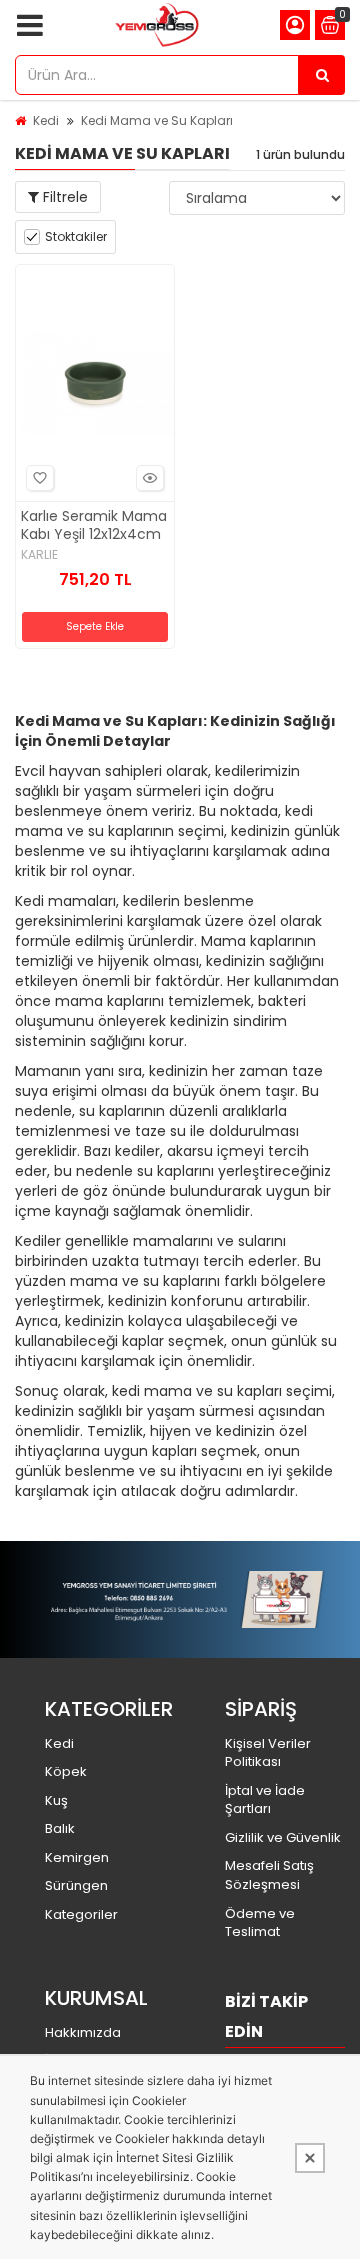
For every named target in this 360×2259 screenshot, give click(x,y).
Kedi (46, 120)
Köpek (66, 1771)
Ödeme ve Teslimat (260, 1923)
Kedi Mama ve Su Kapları (157, 120)
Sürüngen (76, 1885)
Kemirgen (77, 1857)
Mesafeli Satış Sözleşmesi (269, 1875)
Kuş (56, 1800)
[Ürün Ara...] (322, 75)
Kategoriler (81, 1914)
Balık (60, 1828)
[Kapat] (310, 2158)
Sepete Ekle (95, 626)
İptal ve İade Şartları (265, 1800)
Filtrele (63, 197)
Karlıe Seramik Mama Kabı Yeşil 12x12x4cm (94, 525)
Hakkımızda (83, 2032)
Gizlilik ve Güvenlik (283, 1837)
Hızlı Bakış (150, 478)
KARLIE (39, 555)
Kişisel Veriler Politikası (268, 1753)
